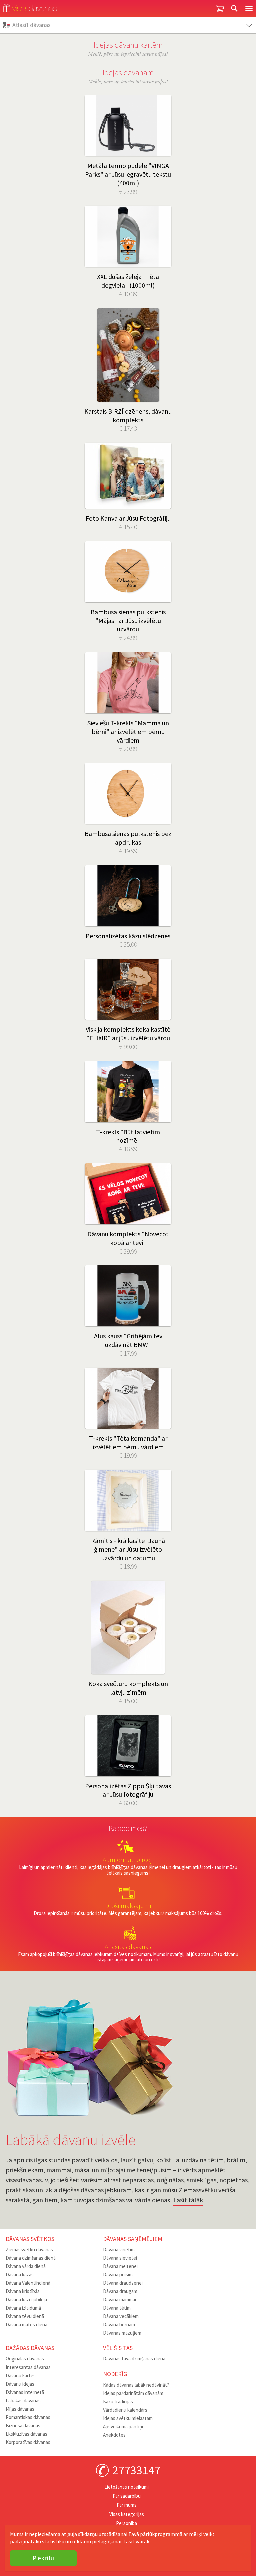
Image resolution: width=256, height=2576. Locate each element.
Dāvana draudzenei (123, 2283)
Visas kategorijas (127, 2514)
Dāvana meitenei (120, 2266)
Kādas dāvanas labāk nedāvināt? (136, 2385)
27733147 (136, 2470)
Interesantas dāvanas (28, 2367)
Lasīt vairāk (136, 2541)
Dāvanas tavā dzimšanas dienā (134, 2359)
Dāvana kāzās (20, 2275)
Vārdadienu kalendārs (125, 2410)
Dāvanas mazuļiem (122, 2333)
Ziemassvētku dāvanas (29, 2250)
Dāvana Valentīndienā (28, 2283)
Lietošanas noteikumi (126, 2487)
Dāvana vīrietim (119, 2250)
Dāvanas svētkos (30, 2239)
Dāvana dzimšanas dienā (31, 2258)
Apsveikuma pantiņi (123, 2426)
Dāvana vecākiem (121, 2316)
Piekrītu (43, 2558)
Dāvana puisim (118, 2275)
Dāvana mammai (119, 2300)
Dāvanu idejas (20, 2384)
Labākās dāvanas (23, 2400)
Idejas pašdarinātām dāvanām (133, 2393)
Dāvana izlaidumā (23, 2308)
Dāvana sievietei (120, 2258)
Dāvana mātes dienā (26, 2325)
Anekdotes (114, 2435)
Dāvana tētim (117, 2308)
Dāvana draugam (120, 2291)
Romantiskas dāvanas (28, 2417)
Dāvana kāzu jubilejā (26, 2300)
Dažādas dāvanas (30, 2348)
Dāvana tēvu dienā (25, 2316)
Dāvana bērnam (119, 2325)
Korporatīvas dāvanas (28, 2442)
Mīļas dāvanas (20, 2409)
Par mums (127, 2505)
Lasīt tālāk (188, 2200)
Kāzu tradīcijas (118, 2401)
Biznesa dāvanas (23, 2425)
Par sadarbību (127, 2496)
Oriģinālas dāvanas (25, 2359)
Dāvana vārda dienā (26, 2266)
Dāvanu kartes (21, 2375)
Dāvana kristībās (23, 2291)
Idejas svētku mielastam (128, 2418)
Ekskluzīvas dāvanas (26, 2434)
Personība (126, 2523)
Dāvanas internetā (25, 2392)
